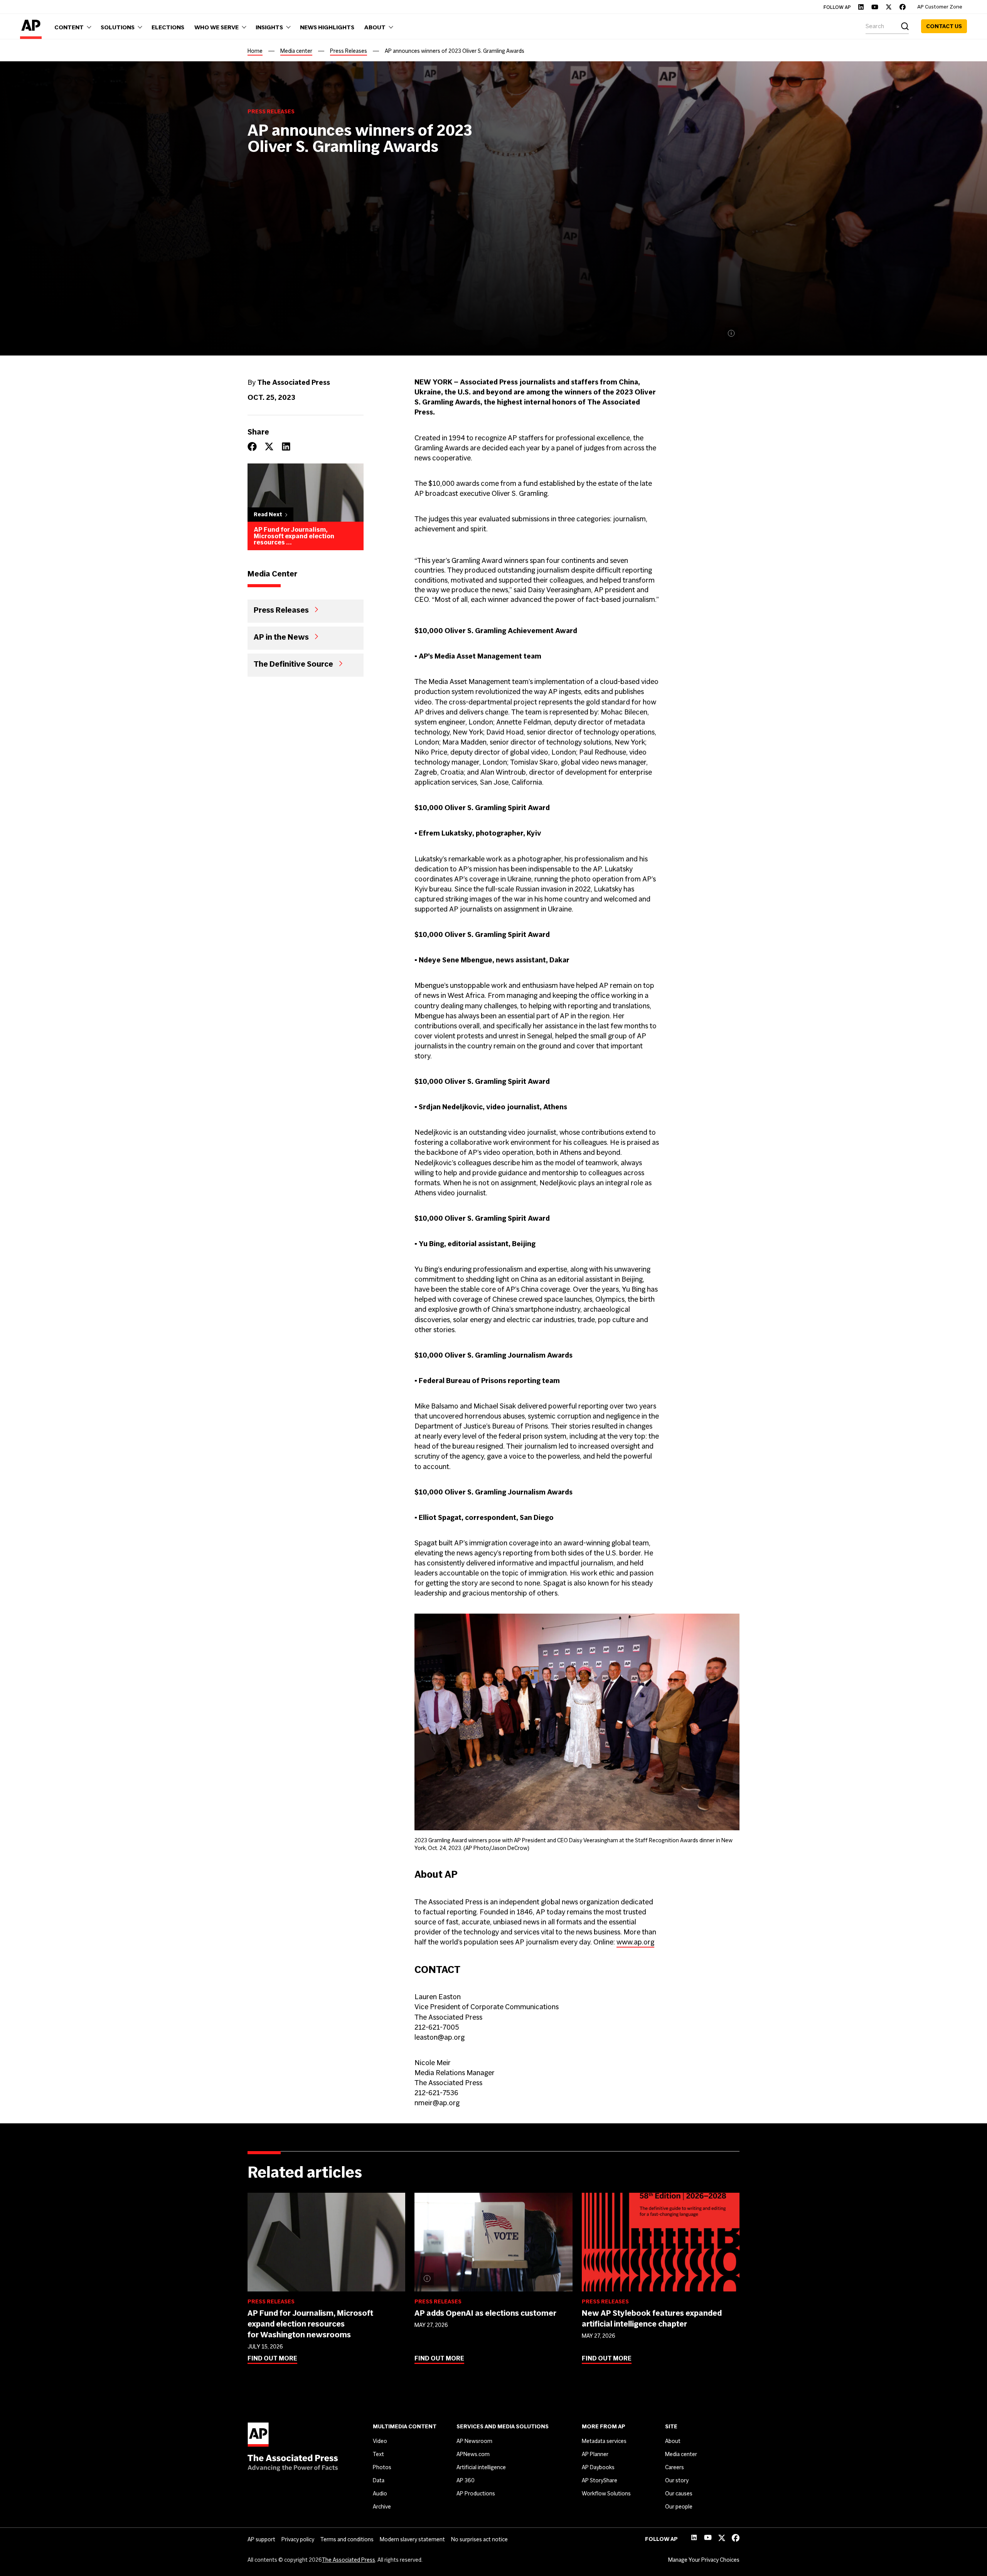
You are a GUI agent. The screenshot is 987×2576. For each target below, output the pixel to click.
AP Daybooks (598, 2467)
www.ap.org (635, 1942)
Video (380, 2441)
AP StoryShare (600, 2480)
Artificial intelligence (481, 2467)
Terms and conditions (347, 2539)
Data (379, 2480)
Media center (296, 51)
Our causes (679, 2493)
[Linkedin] (861, 7)
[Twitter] (889, 7)
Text (378, 2454)
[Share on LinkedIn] (286, 446)
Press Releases (349, 51)
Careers (675, 2467)
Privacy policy (298, 2539)
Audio (380, 2493)
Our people (679, 2507)
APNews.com (473, 2454)
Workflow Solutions (606, 2493)
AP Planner (595, 2454)
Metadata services (604, 2441)
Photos (382, 2467)
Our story (677, 2480)
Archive (382, 2507)
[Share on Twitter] (269, 446)
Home (255, 51)
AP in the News (281, 637)
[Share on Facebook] (252, 446)
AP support (261, 2539)
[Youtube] (875, 7)
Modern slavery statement (412, 2539)
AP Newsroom (474, 2441)
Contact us (944, 26)
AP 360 (466, 2480)
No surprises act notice (479, 2539)
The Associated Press (349, 2560)
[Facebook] (903, 7)
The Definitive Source (293, 664)
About (673, 2441)
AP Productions (476, 2493)
